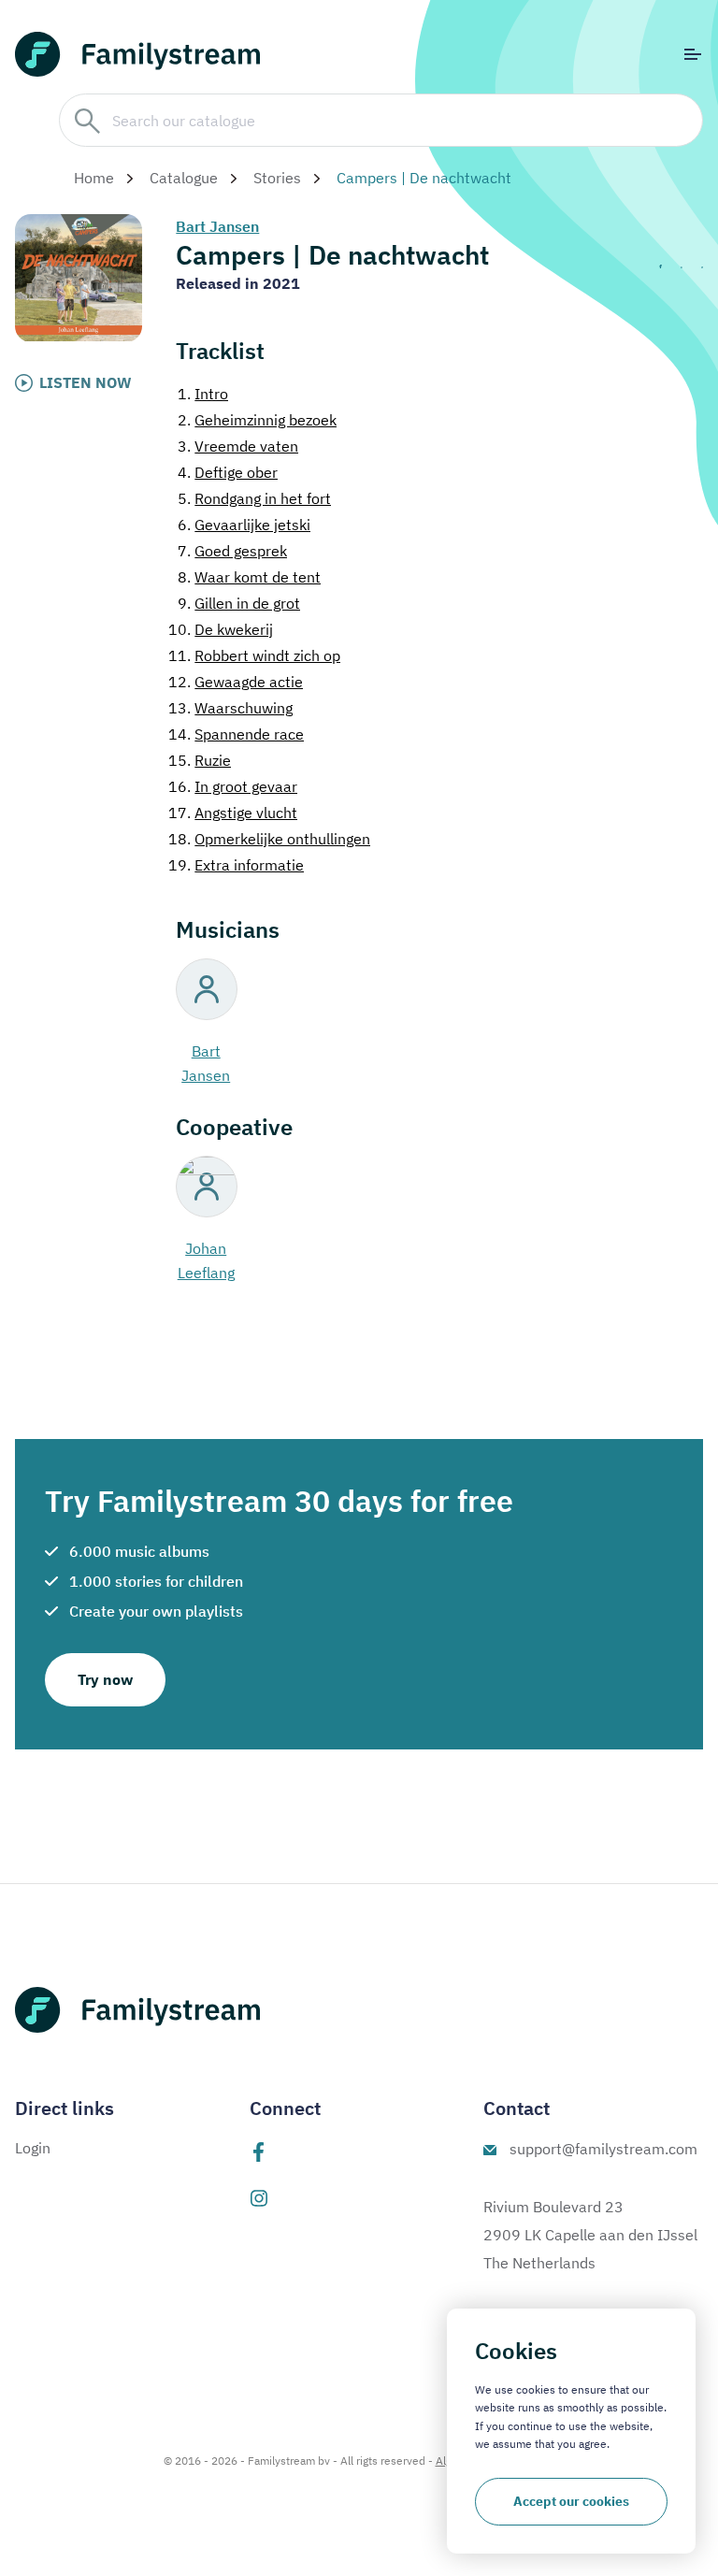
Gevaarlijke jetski (244, 525)
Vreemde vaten (238, 446)
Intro (203, 394)
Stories (277, 178)
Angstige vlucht (233, 813)
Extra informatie (236, 865)
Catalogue (184, 178)
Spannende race (236, 734)
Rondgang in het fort (254, 498)
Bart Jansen (217, 226)
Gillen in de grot (239, 603)
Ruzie (200, 760)
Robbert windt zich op (254, 655)
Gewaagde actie (236, 682)
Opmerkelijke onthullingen (269, 839)
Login (33, 2148)
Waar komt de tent (249, 577)
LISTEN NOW (86, 382)
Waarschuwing (230, 708)
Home (94, 178)
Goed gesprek (232, 551)
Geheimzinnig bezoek (257, 420)
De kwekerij (221, 629)
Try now (105, 1679)
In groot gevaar (233, 786)
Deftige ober (228, 472)
